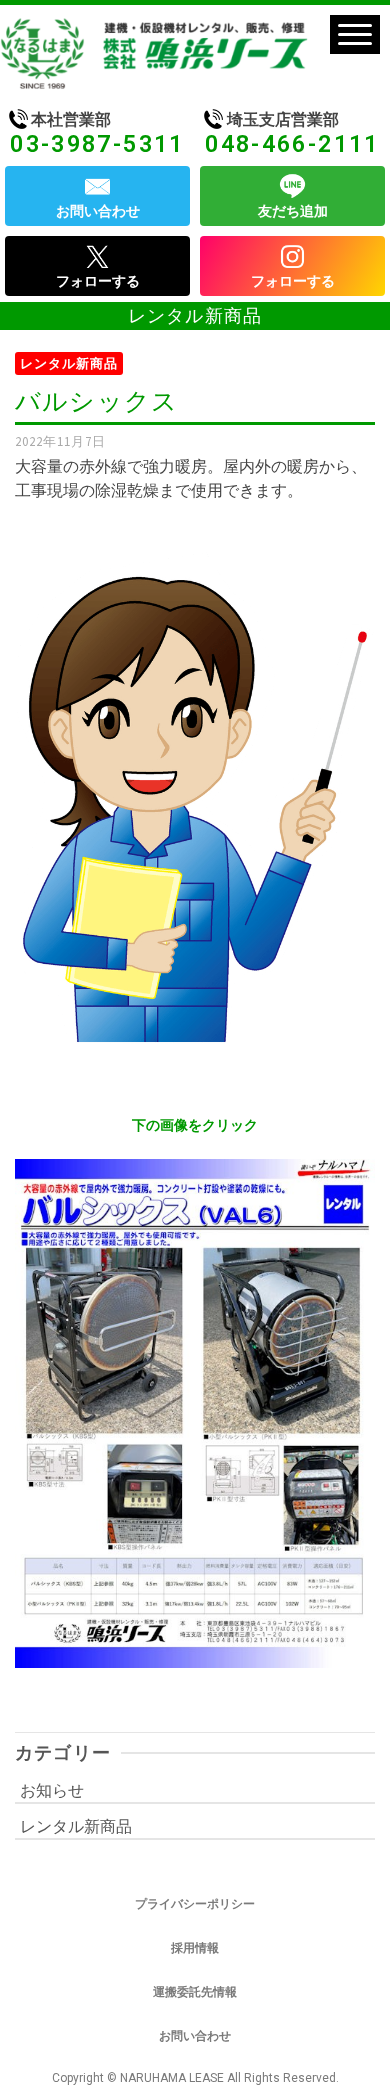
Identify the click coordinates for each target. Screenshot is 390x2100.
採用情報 (195, 1948)
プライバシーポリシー (195, 1904)
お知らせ (52, 1790)
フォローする (98, 281)
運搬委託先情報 (195, 1992)
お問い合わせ (98, 211)
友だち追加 (293, 211)
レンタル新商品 (69, 363)
